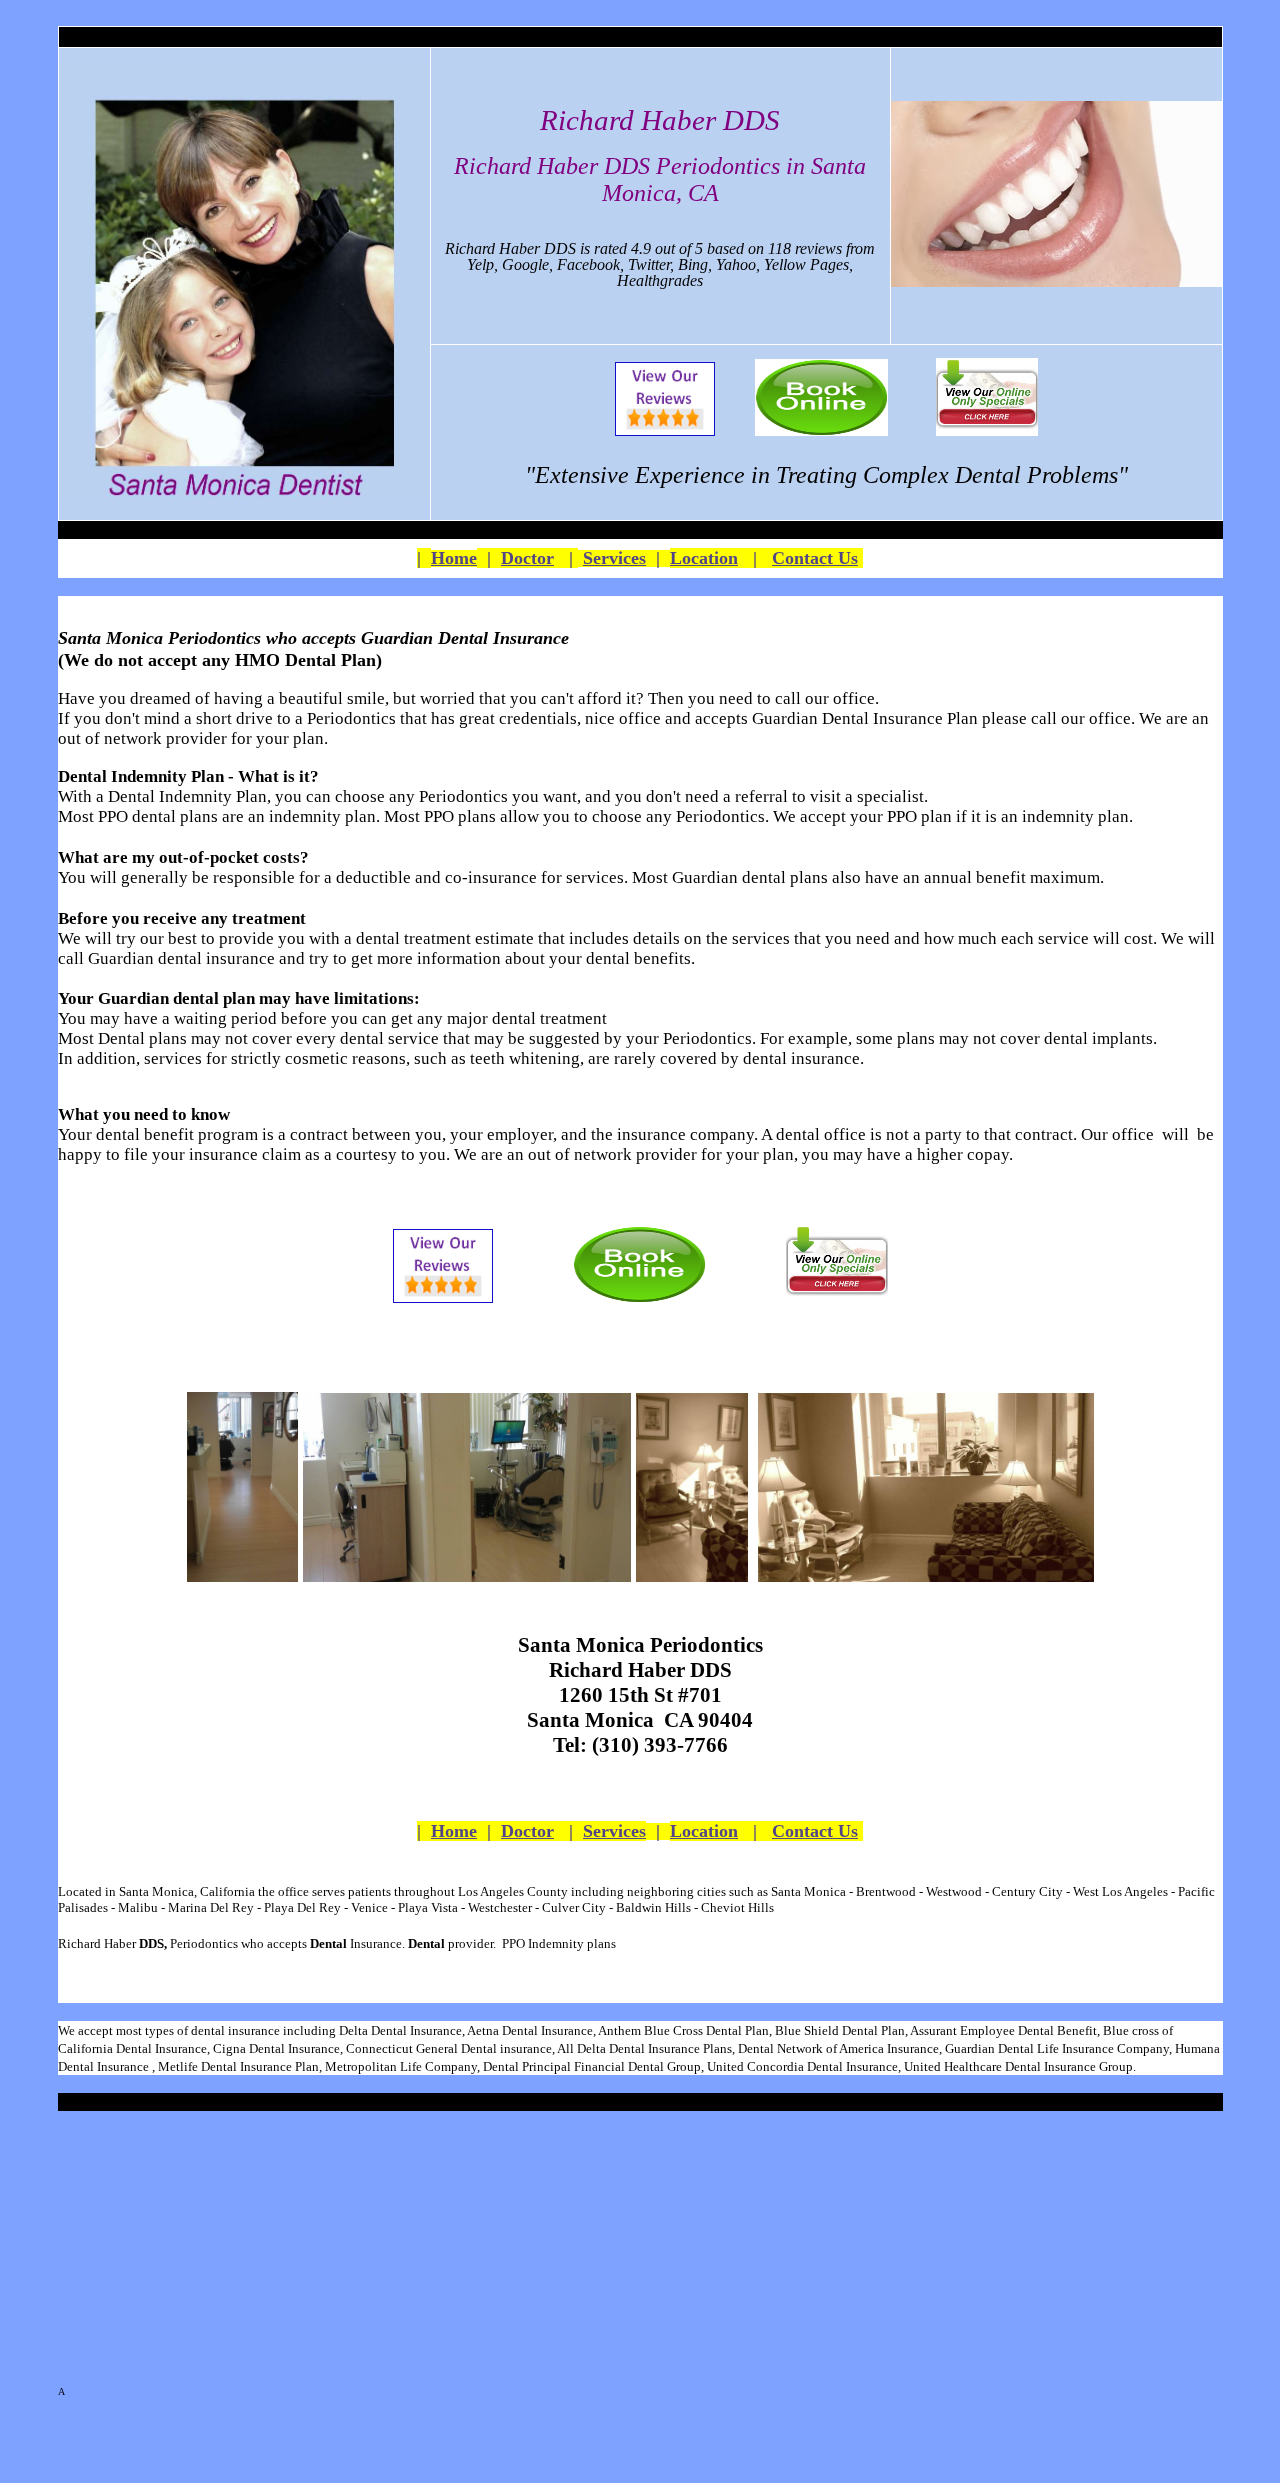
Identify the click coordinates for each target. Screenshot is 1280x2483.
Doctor (527, 558)
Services (614, 558)
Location (704, 558)
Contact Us (815, 558)
